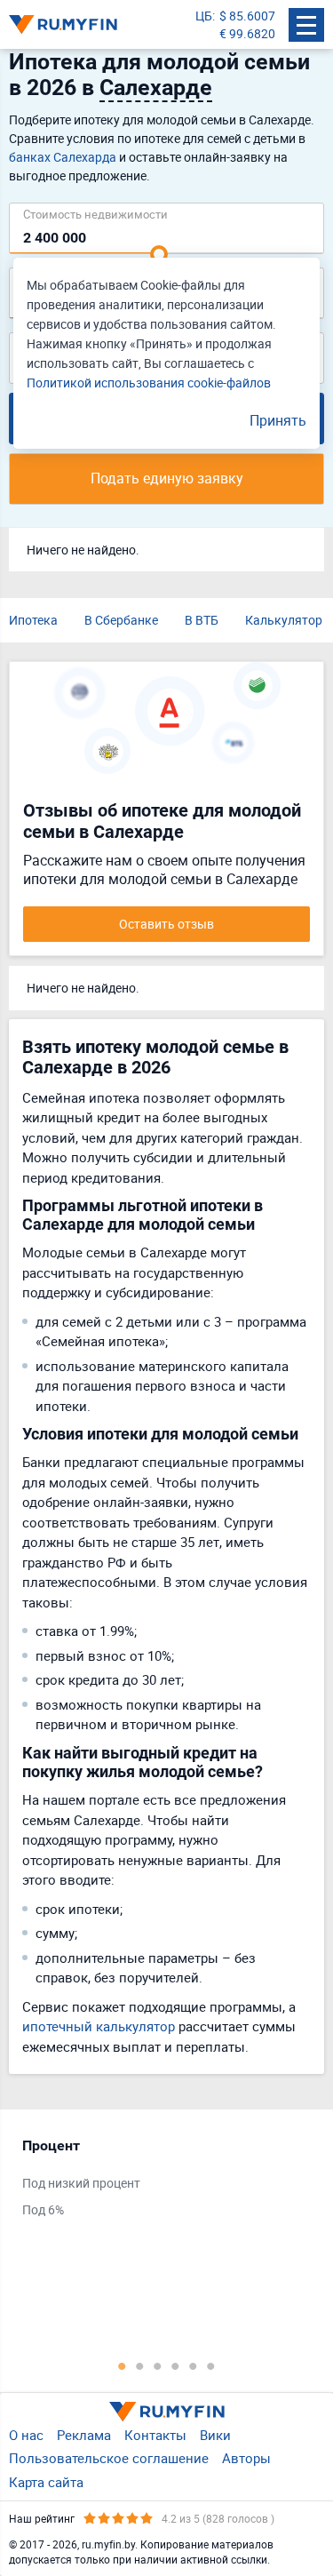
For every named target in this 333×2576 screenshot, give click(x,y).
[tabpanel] (158, 2181)
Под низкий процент (81, 2183)
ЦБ (204, 16)
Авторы (246, 2458)
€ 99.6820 (247, 33)
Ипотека (33, 620)
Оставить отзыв (166, 924)
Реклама (84, 2435)
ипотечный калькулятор (99, 2026)
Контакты (155, 2435)
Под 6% (43, 2209)
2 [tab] (140, 2365)
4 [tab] (176, 2365)
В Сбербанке (121, 620)
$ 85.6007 (247, 16)
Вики (215, 2435)
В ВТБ (202, 620)
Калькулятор (284, 620)
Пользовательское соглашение (109, 2458)
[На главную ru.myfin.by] (167, 2412)
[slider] (159, 254)
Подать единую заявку (167, 478)
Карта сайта (46, 2482)
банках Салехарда (63, 157)
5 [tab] (194, 2365)
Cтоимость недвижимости (95, 214)
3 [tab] (158, 2365)
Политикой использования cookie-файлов (149, 383)
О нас (26, 2435)
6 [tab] (211, 2365)
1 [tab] (123, 2365)
